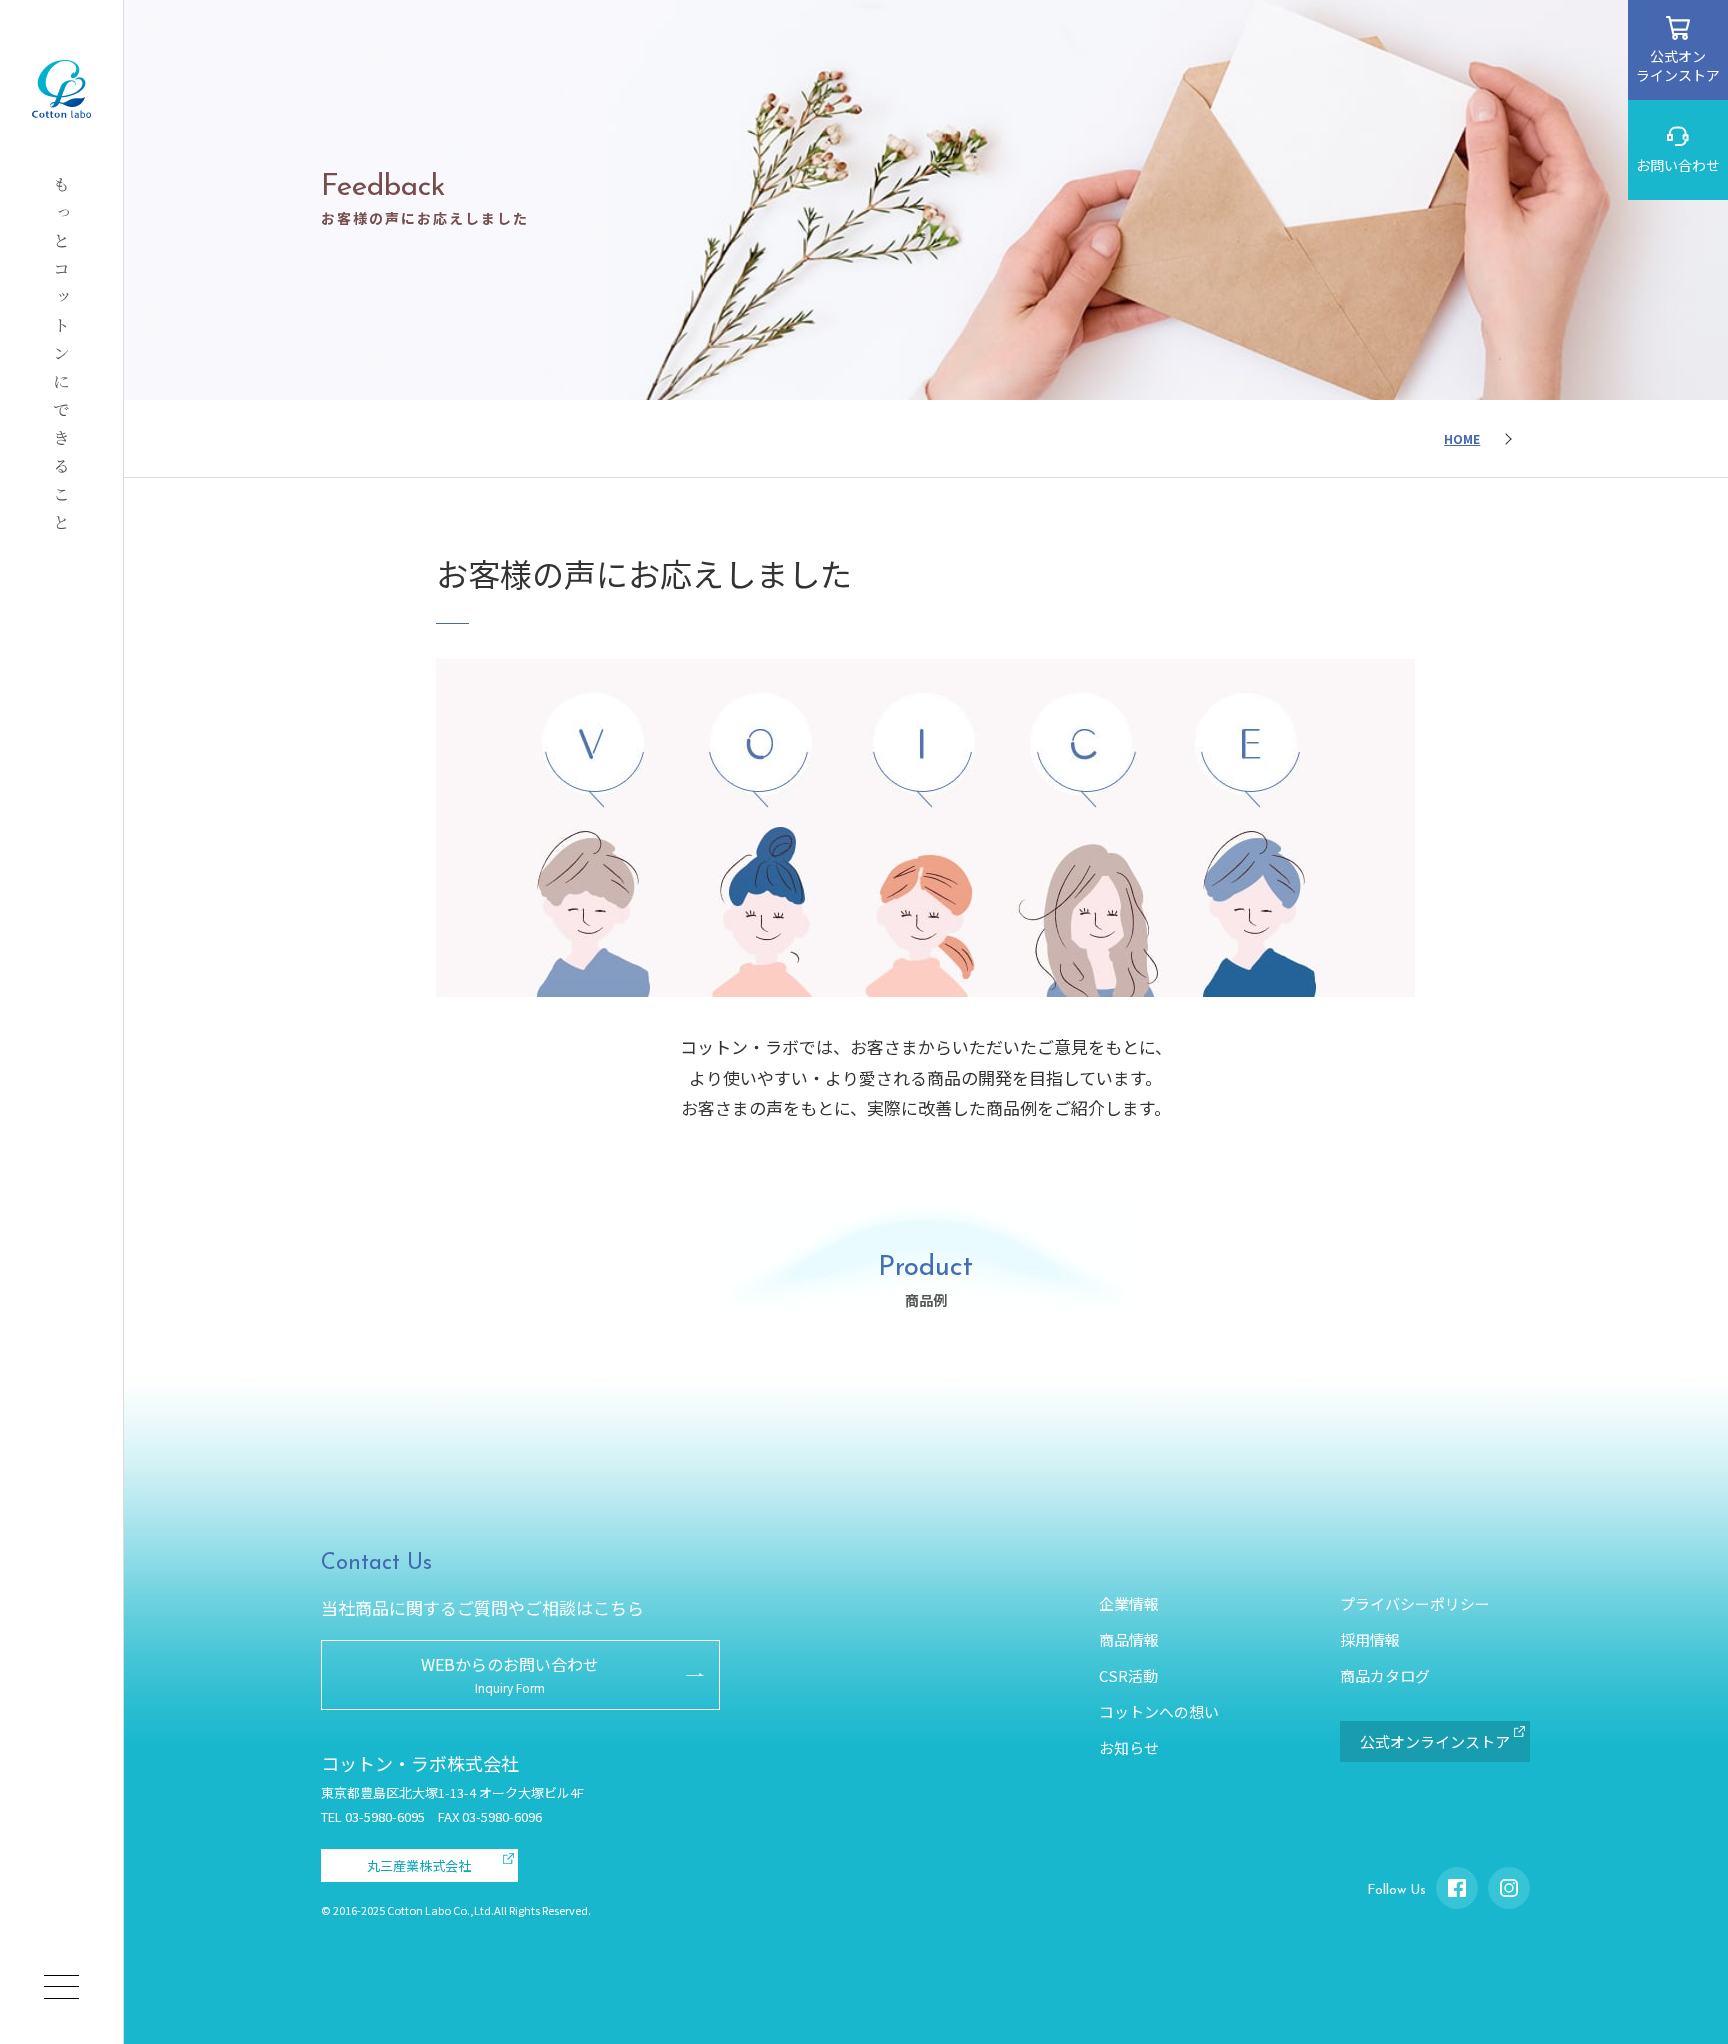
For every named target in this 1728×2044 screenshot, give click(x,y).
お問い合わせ (1678, 165)
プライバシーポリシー (1415, 1603)
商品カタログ (1385, 1675)
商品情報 (1129, 1639)
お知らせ (1129, 1747)
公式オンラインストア (1678, 65)
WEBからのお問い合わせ (510, 1674)
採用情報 (1370, 1639)
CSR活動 (1128, 1675)
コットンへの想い (1159, 1711)
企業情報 (1129, 1603)
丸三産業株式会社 (419, 1865)
